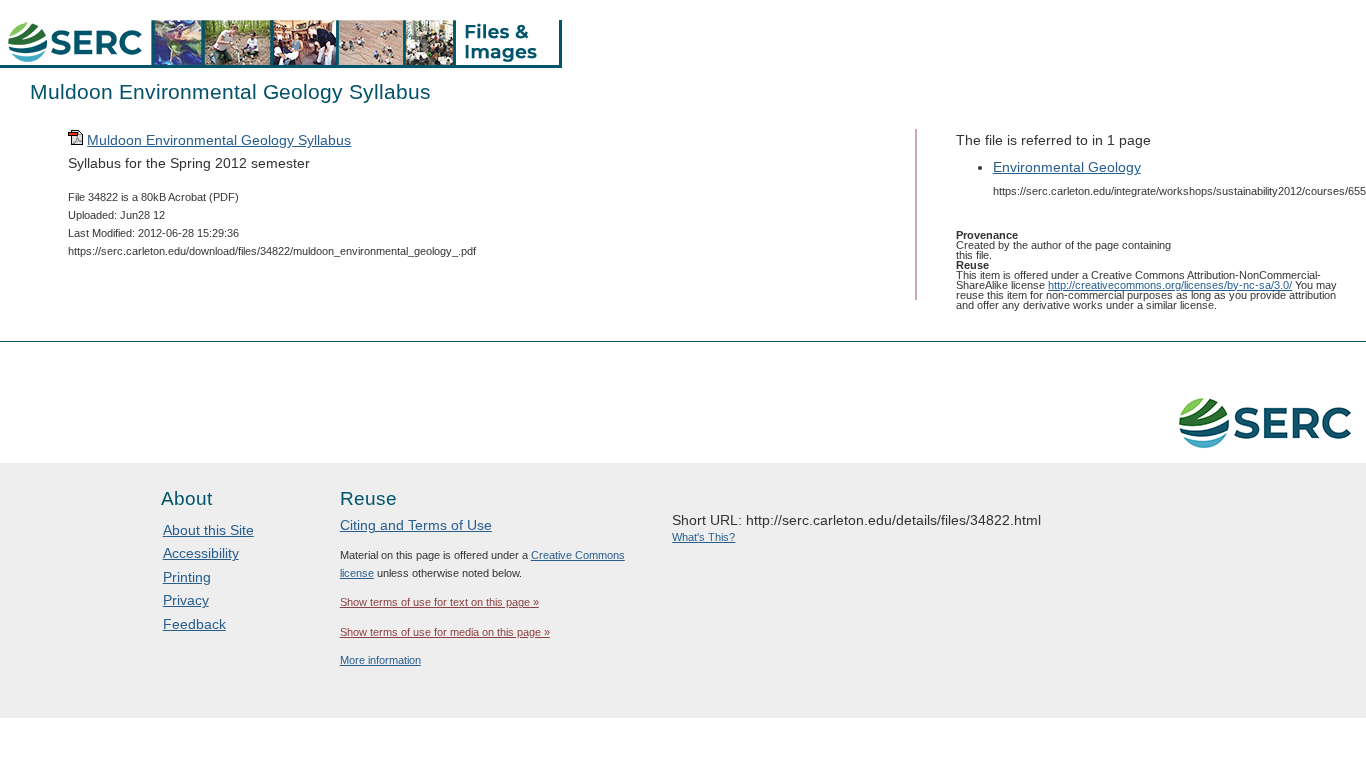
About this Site (208, 530)
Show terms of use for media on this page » (445, 632)
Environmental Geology (1067, 167)
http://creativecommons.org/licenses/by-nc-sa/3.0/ (1170, 285)
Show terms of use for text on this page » (439, 602)
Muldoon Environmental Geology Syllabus (219, 140)
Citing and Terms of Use (416, 525)
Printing (187, 577)
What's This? (703, 537)
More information (380, 660)
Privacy (186, 600)
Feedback (194, 624)
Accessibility (201, 553)
